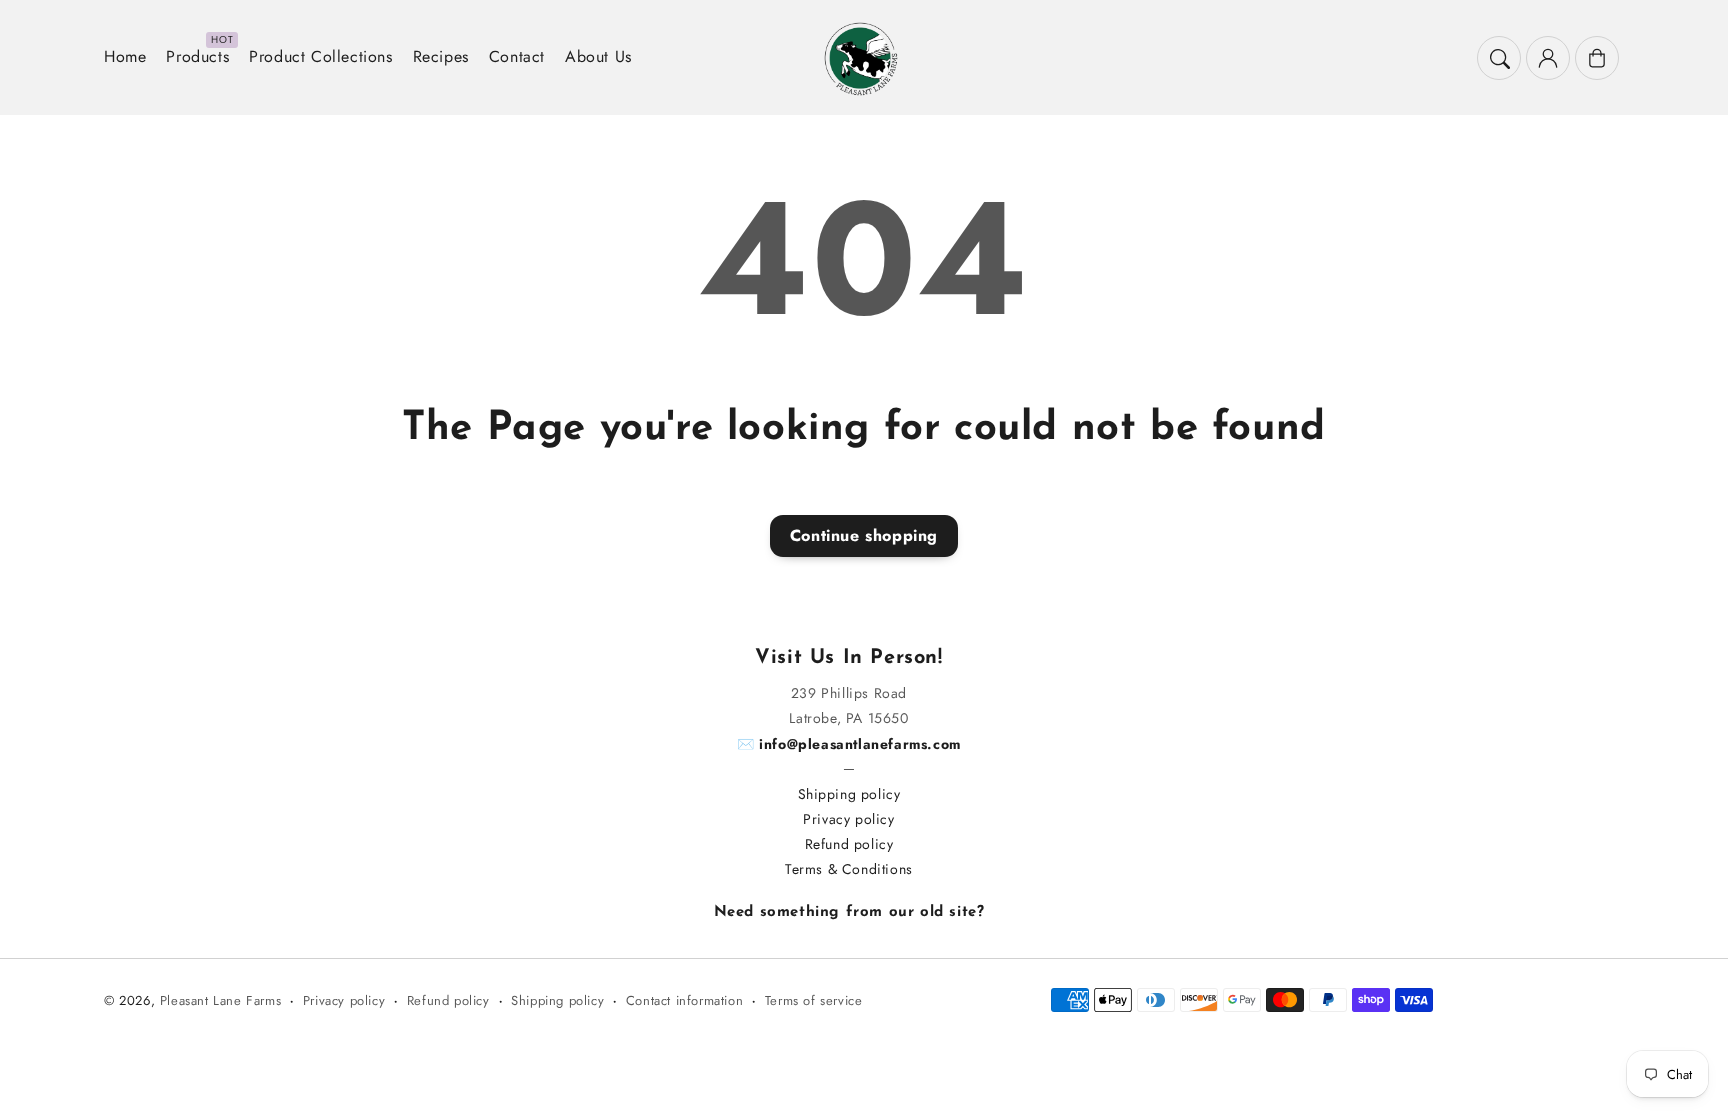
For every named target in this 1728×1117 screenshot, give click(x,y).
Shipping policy (849, 794)
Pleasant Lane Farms (220, 1000)
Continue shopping (864, 535)
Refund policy (849, 844)
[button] (1499, 58)
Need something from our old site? (849, 912)
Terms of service (814, 1000)
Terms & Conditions (849, 869)
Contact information (684, 1000)
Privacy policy (848, 819)
